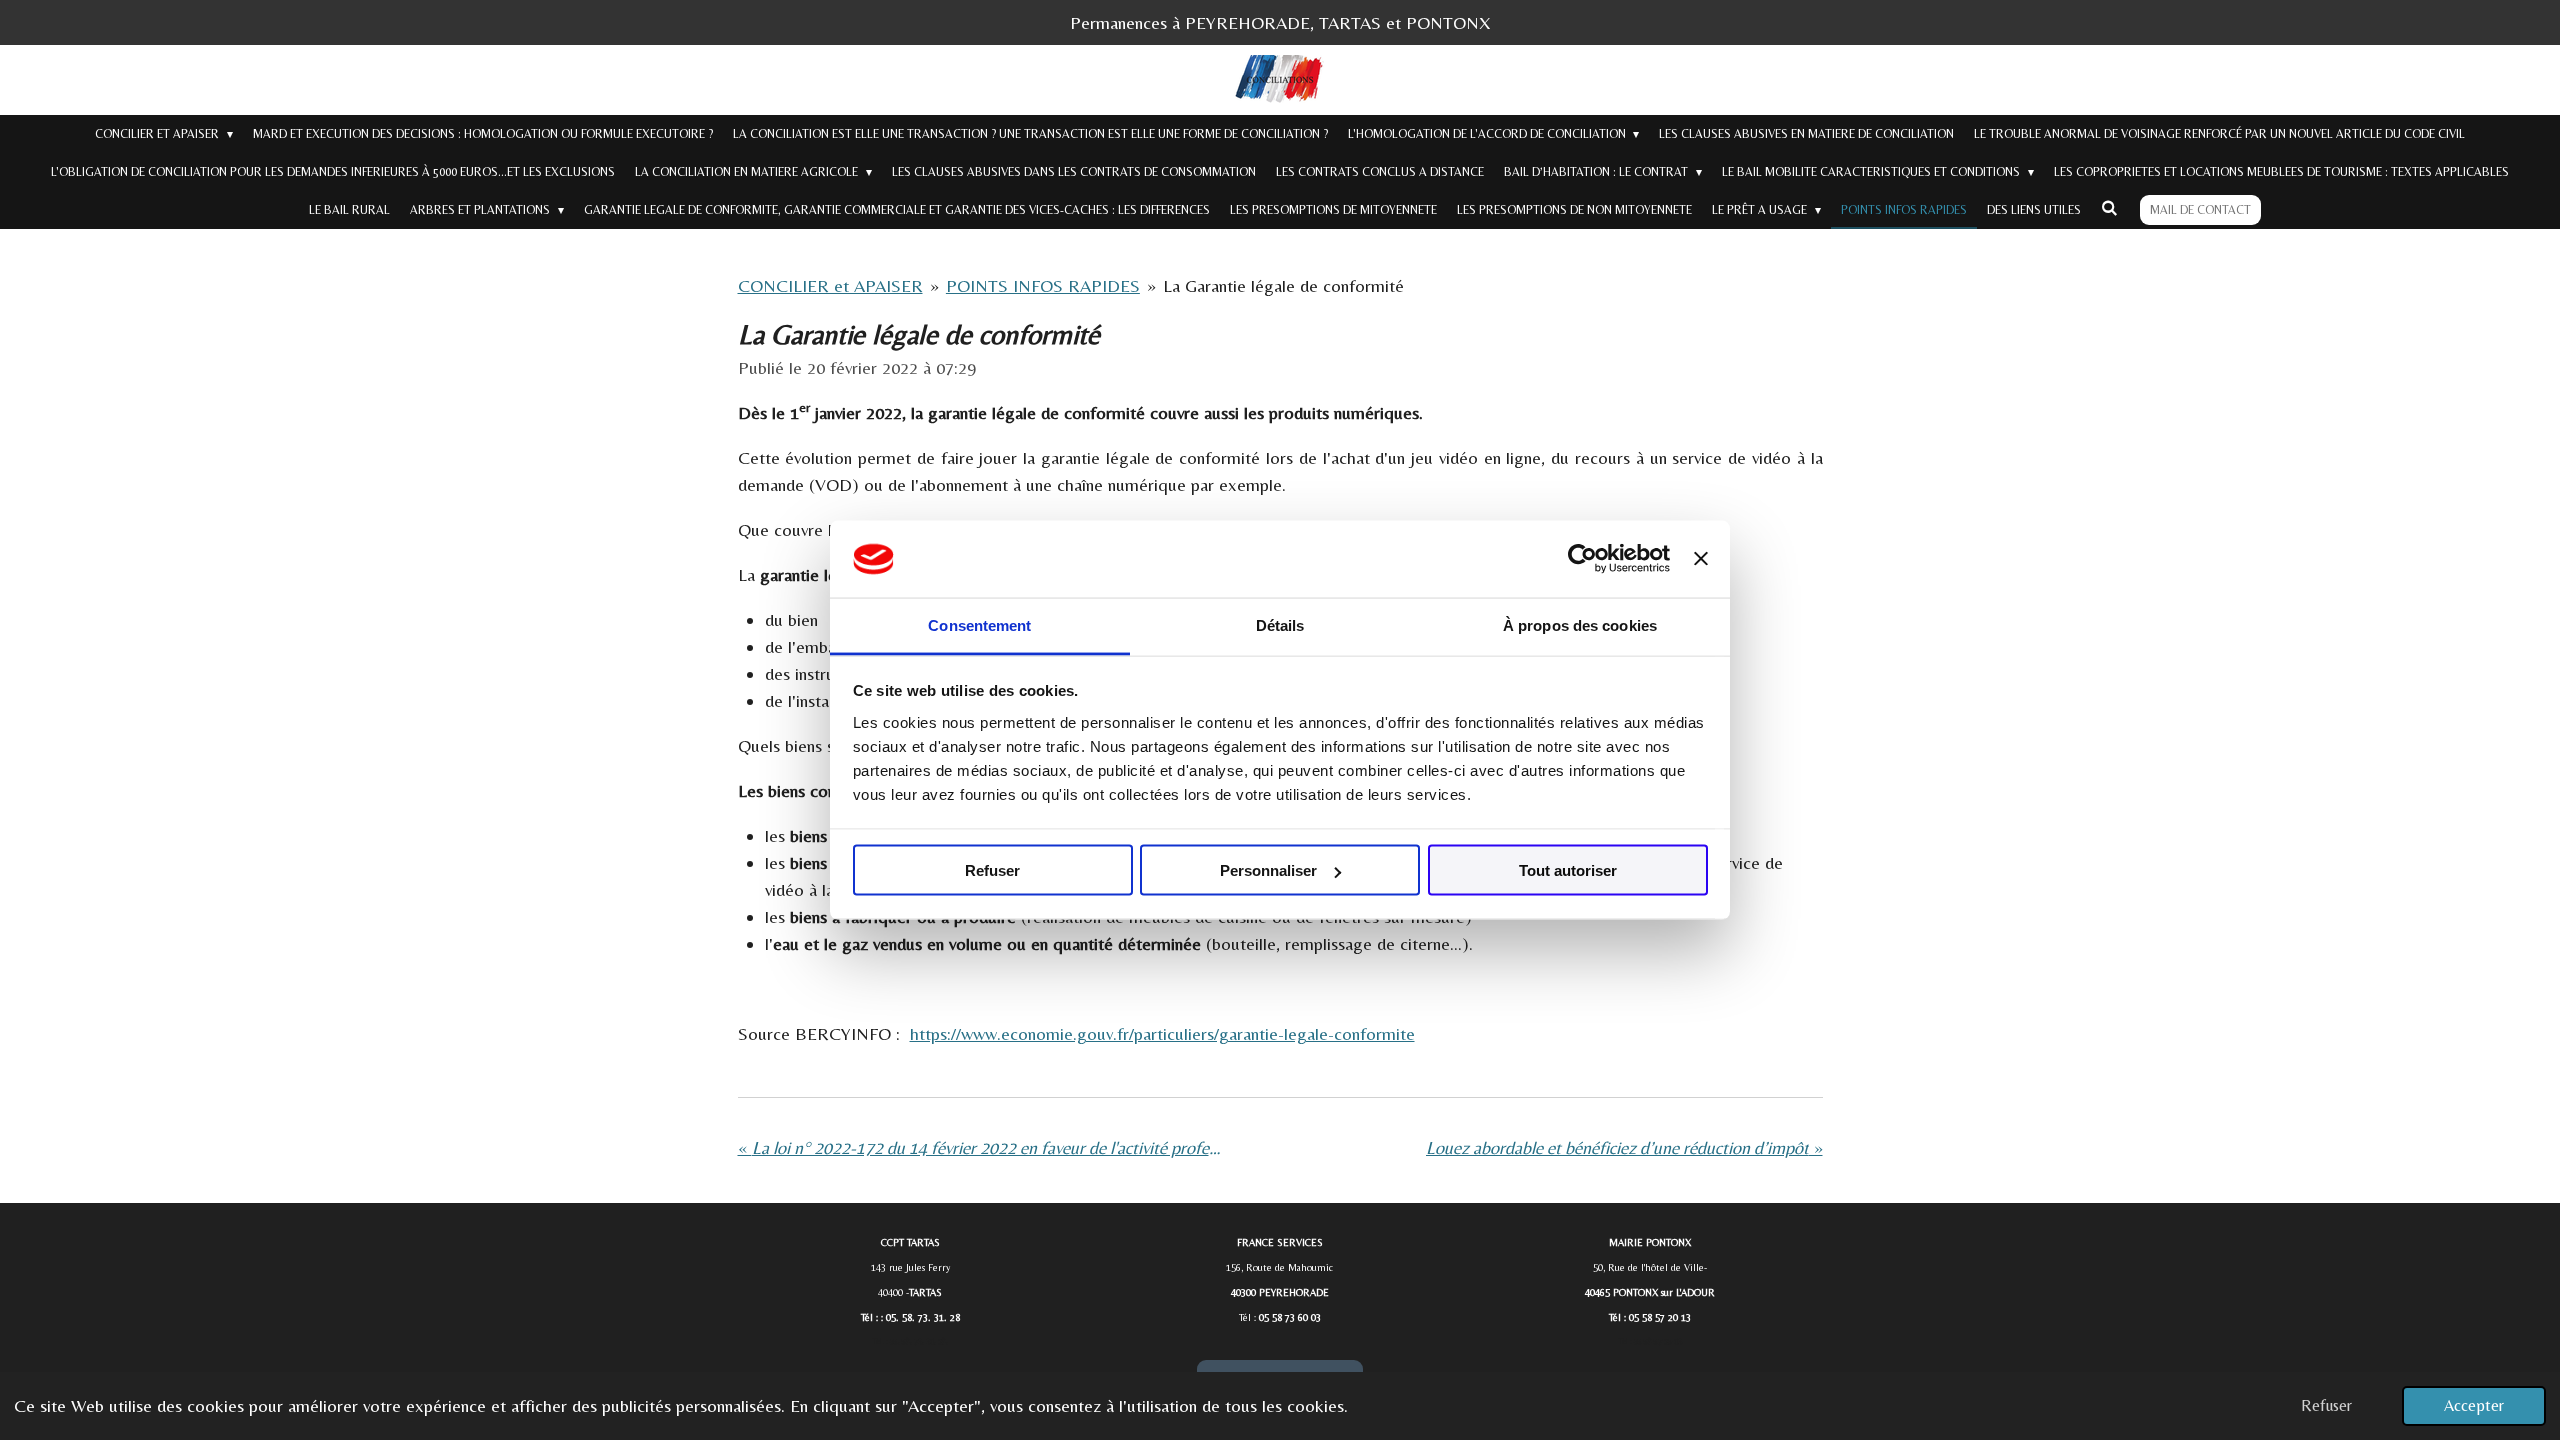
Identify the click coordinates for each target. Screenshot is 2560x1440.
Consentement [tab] (979, 624)
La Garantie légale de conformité (1283, 285)
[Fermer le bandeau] (1701, 559)
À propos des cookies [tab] (1580, 624)
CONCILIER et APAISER (830, 285)
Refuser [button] (2326, 1405)
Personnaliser (1268, 870)
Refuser (992, 870)
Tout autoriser (1568, 870)
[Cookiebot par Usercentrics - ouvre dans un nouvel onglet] (1582, 559)
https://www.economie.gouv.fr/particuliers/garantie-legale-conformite (1162, 1033)
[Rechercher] (2109, 208)
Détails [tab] (1280, 624)
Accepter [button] (2474, 1405)
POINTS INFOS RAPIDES (1043, 285)
